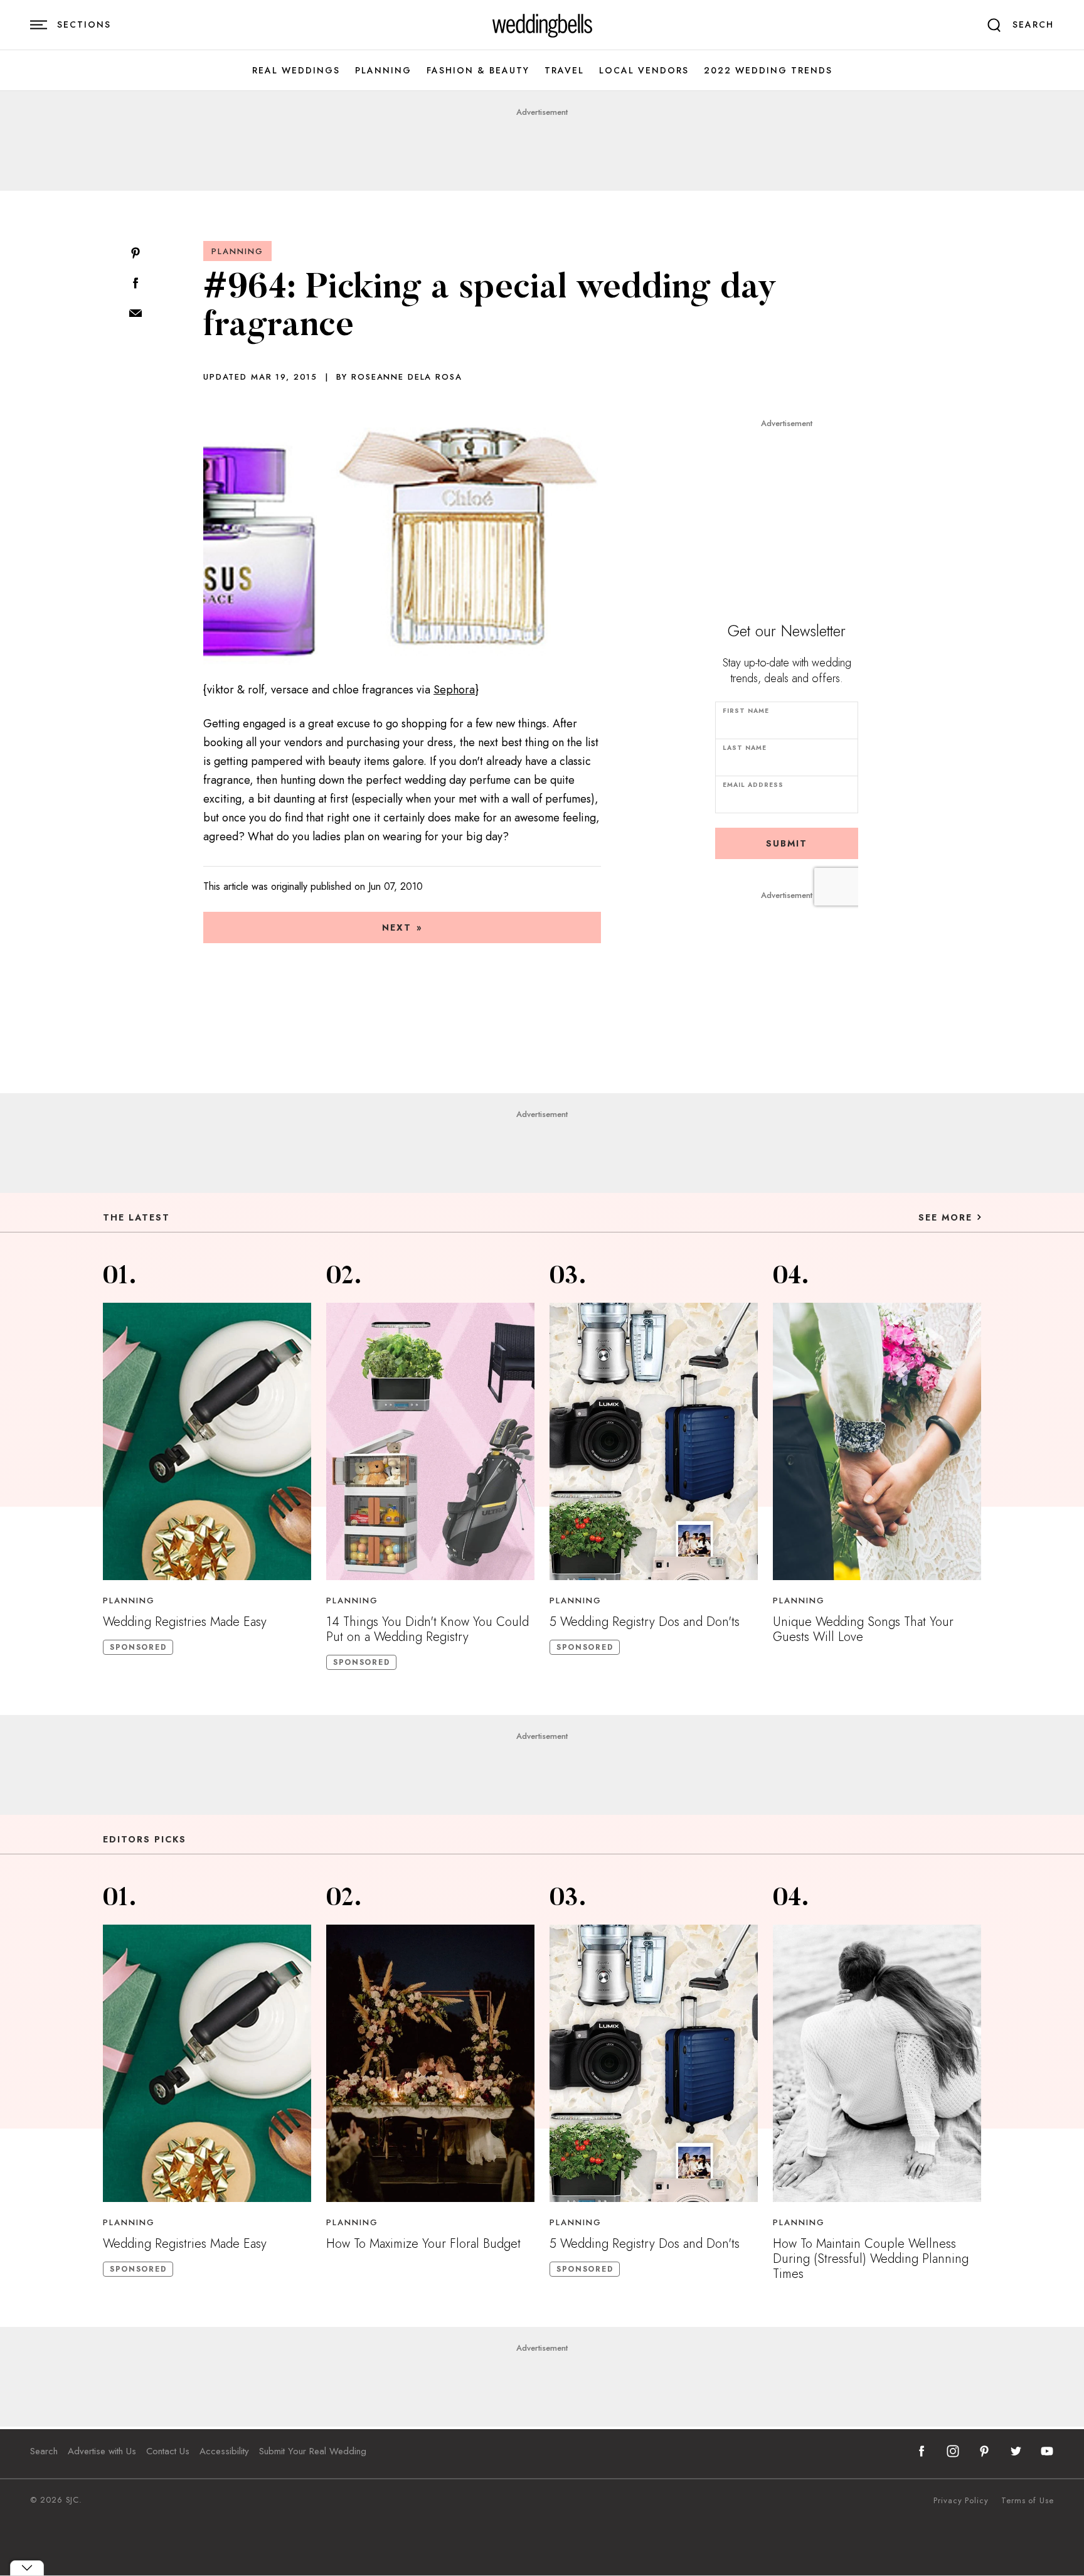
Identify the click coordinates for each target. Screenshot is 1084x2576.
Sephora (454, 690)
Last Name (745, 748)
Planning (383, 71)
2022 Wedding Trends (768, 71)
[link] (542, 25)
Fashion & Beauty (478, 71)
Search (44, 2451)
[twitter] (1016, 2451)
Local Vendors (644, 71)
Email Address (753, 785)
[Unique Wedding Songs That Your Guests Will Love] (877, 1441)
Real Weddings (296, 71)
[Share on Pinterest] (135, 254)
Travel (564, 71)
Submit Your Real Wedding (313, 2451)
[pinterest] (984, 2451)
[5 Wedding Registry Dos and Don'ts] (654, 1441)
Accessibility (224, 2451)
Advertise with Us (102, 2451)
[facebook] (922, 2451)
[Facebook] (135, 284)
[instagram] (953, 2451)
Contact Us (168, 2451)
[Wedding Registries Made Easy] (207, 1441)
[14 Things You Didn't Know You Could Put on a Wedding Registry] (430, 1441)
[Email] (135, 314)
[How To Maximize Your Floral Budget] (430, 2063)
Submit (787, 843)
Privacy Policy (961, 2501)
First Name (746, 711)
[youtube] (1047, 2451)
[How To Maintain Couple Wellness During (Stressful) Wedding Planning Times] (877, 2063)
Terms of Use (1028, 2501)
